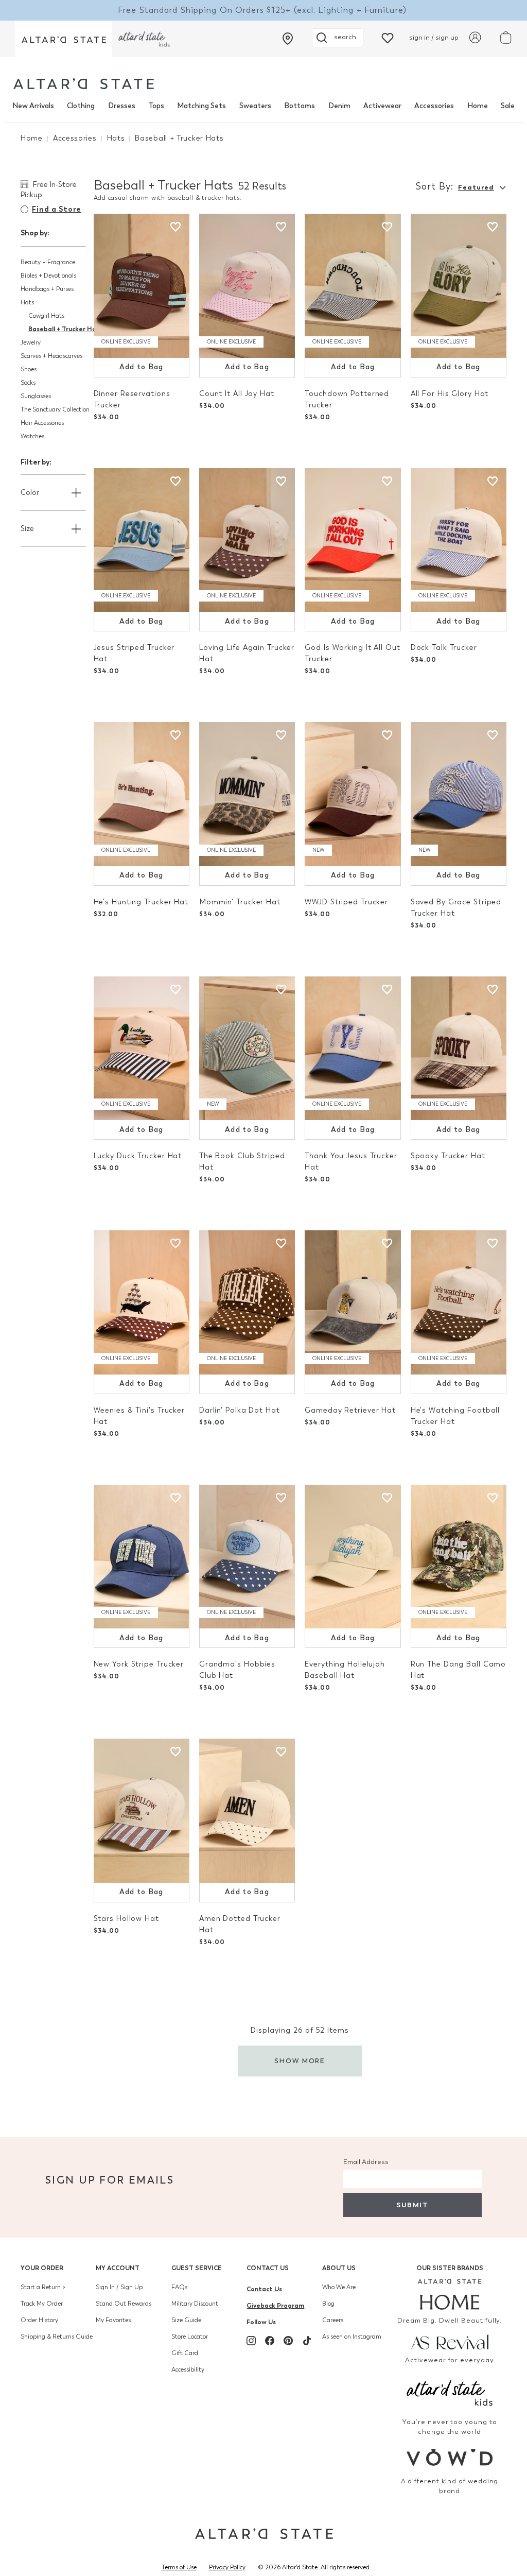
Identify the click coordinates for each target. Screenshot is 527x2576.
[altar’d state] (64, 39)
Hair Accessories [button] (42, 423)
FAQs (179, 2287)
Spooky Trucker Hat (448, 1156)
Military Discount (195, 2304)
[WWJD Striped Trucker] (353, 794)
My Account (118, 2268)
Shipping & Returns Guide (57, 2337)
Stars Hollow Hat (126, 1919)
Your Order (42, 2268)
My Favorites (113, 2320)
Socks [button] (28, 383)
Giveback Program (275, 2305)
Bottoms (300, 106)
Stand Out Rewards (124, 2304)
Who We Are (339, 2287)
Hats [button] (27, 302)
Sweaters (255, 106)
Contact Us (268, 2268)
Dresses (122, 106)
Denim (339, 106)
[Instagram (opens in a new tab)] (251, 2341)
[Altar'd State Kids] (450, 2392)
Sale (508, 106)
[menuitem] (33, 106)
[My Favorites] (388, 37)
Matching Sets (201, 106)
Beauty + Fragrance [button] (48, 262)
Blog (328, 2304)
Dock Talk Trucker (444, 648)
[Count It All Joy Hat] (247, 286)
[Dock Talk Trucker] (459, 540)
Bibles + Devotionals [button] (48, 276)
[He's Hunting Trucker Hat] (142, 794)
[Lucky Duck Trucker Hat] (142, 1049)
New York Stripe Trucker (139, 1664)
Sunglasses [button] (36, 396)
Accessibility (188, 2369)
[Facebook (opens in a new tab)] (270, 2341)
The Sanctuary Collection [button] (55, 409)
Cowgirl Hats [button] (46, 316)
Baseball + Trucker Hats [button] (66, 329)
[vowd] (450, 2457)
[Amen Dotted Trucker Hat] (247, 1811)
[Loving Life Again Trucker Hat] (247, 540)
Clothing (81, 106)
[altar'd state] (84, 84)
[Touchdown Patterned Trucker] (353, 286)
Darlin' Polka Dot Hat (240, 1410)
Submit (412, 2205)
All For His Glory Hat (450, 394)
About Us (339, 2268)
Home (478, 106)
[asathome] (450, 2294)
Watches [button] (32, 436)
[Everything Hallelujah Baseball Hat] (353, 1557)
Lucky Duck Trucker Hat (138, 1156)
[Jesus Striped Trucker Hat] (142, 540)
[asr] (450, 2341)
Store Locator (190, 2337)
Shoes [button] (29, 369)
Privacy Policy (227, 2567)
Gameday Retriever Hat (350, 1410)
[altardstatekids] (144, 39)
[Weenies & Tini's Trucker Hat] (142, 1302)
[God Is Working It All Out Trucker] (353, 540)
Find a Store (57, 209)
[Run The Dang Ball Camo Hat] (459, 1557)
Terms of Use (179, 2567)
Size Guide (186, 2320)
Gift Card (185, 2353)
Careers (333, 2320)
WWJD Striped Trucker (346, 902)
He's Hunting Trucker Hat (141, 902)
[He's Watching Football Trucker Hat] (459, 1302)
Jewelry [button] (31, 342)
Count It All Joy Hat (237, 394)
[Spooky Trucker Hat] (459, 1049)
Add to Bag (142, 367)
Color (30, 493)
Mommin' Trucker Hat (240, 902)
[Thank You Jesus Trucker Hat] (353, 1049)
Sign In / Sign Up (119, 2287)
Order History (39, 2320)
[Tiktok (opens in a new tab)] (307, 2341)
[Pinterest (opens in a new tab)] (288, 2341)
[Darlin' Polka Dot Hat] (247, 1302)
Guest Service (197, 2268)
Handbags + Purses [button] (47, 289)
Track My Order (42, 2304)
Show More (300, 2061)
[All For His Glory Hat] (459, 286)
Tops (156, 106)
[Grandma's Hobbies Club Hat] (247, 1557)
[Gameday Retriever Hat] (353, 1302)
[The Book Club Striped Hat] (247, 1049)
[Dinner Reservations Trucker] (142, 286)
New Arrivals (33, 106)
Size (27, 529)
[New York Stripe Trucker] (142, 1557)
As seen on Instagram (352, 2337)
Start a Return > (43, 2287)
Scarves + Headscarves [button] (51, 356)
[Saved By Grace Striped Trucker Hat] (459, 794)
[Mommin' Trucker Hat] (247, 794)
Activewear (382, 106)
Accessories (434, 106)
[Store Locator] (288, 39)
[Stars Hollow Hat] (142, 1811)
